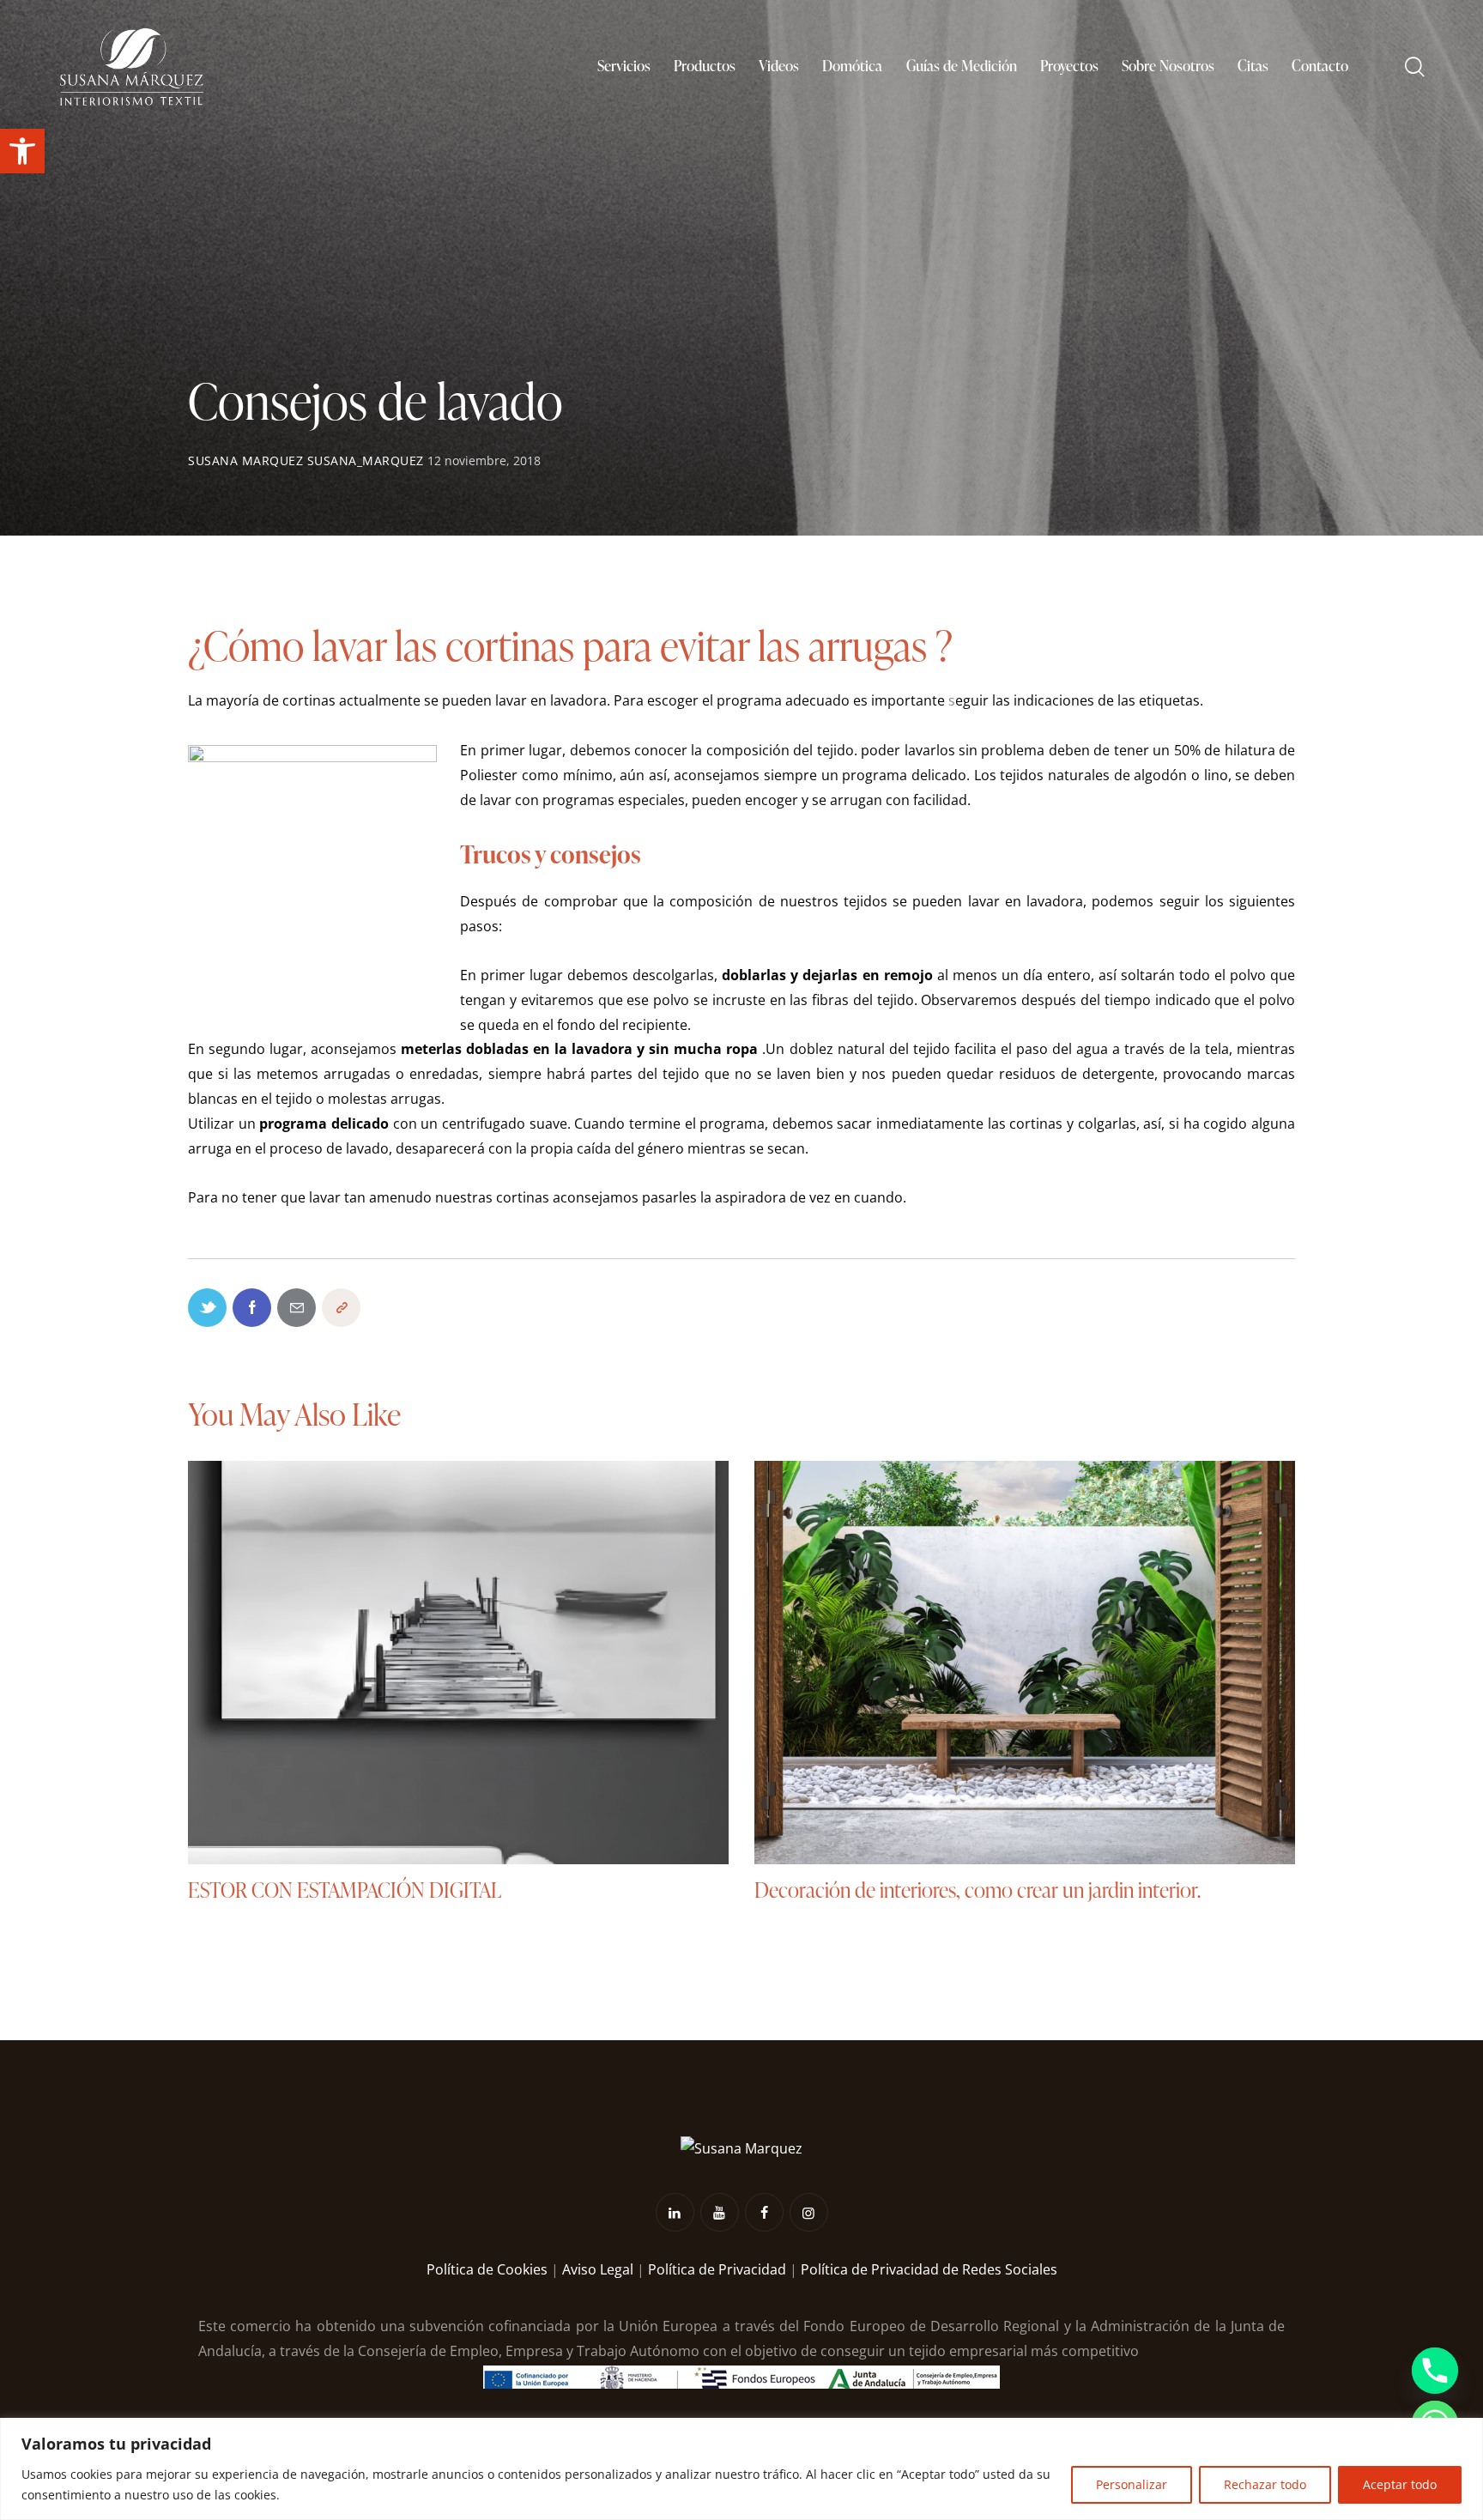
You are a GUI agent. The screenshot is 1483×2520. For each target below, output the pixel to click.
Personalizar (1132, 2484)
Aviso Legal (598, 2269)
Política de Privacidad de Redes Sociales (929, 2269)
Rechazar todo (1265, 2484)
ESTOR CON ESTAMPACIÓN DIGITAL (345, 1890)
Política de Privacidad (717, 2269)
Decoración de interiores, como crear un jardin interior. (978, 1890)
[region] (741, 2469)
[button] (22, 151)
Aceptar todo (1400, 2484)
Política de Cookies (487, 2269)
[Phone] (1435, 2371)
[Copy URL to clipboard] (341, 1308)
